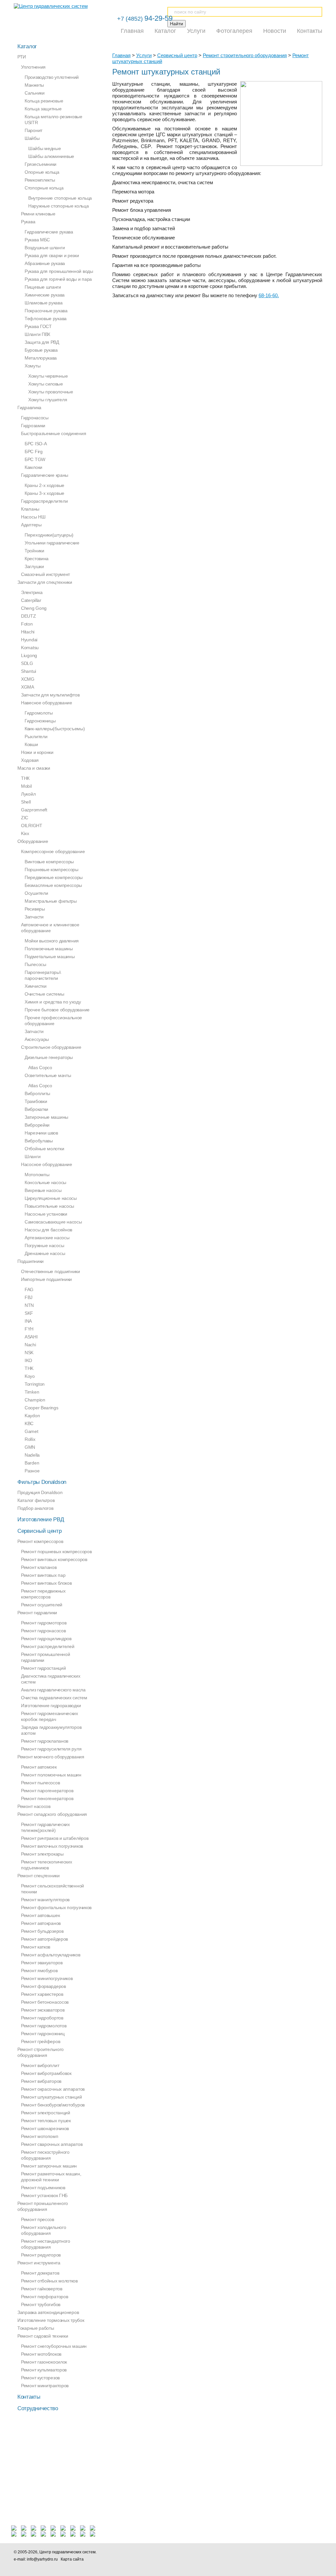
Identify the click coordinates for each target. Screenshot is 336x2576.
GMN (30, 1447)
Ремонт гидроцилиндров (46, 1639)
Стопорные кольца (44, 188)
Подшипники (31, 1261)
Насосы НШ (33, 517)
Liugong (29, 655)
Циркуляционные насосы (51, 1198)
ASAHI (31, 1337)
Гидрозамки (33, 426)
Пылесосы (35, 964)
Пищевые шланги (43, 287)
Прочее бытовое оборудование (57, 1010)
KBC (29, 1423)
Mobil (26, 786)
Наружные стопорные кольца (59, 206)
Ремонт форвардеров (43, 1986)
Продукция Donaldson (40, 1492)
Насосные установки (46, 1214)
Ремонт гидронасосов (43, 1631)
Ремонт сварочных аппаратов (52, 2144)
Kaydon (32, 1416)
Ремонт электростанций (46, 2113)
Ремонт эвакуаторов (42, 1963)
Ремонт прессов (38, 2219)
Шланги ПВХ (37, 334)
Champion (35, 1400)
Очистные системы (44, 994)
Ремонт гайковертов (42, 2289)
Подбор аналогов (35, 1508)
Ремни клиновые (38, 214)
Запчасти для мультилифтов (50, 695)
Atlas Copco (40, 1068)
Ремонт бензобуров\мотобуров (53, 2105)
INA (28, 1321)
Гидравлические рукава (49, 232)
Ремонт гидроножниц (43, 2034)
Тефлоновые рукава (46, 319)
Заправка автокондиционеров (48, 2312)
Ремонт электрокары (42, 1854)
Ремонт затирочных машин (49, 2166)
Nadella (32, 1455)
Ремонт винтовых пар (43, 1575)
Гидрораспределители (44, 501)
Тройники (34, 551)
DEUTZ (29, 616)
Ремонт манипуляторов (45, 1900)
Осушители (36, 893)
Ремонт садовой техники (43, 2336)
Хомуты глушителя (48, 400)
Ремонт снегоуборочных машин (54, 2346)
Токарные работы (36, 2328)
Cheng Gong (34, 608)
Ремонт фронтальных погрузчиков (56, 1907)
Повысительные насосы (49, 1206)
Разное (32, 1471)
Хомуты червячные (48, 376)
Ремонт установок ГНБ (44, 2195)
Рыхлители (36, 737)
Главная (132, 31)
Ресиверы (35, 909)
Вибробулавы (39, 1141)
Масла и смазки (34, 768)
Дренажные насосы (45, 1253)
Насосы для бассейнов (48, 1230)
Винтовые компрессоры (49, 862)
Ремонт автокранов (41, 1923)
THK (29, 1368)
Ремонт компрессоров (40, 1541)
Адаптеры (31, 525)
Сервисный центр (177, 55)
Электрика (32, 592)
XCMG (28, 679)
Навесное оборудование (47, 703)
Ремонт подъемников (43, 2188)
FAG (29, 1289)
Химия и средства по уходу (53, 1002)
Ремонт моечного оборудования (51, 1757)
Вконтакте (228, 2555)
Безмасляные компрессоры (53, 885)
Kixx (25, 833)
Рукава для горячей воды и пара (58, 279)
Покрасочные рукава (46, 311)
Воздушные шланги (45, 248)
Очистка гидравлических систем (54, 1698)
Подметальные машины (50, 957)
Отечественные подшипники (51, 1271)
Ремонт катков (36, 1947)
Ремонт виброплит (40, 2065)
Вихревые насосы (43, 1190)
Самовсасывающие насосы (53, 1222)
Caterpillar (31, 600)
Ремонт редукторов (41, 2255)
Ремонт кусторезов (40, 2378)
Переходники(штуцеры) (49, 535)
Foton (27, 624)
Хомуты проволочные (51, 392)
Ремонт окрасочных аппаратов (53, 2089)
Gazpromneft (34, 810)
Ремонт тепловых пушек (46, 2121)
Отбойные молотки (44, 1149)
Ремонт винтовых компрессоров (54, 1559)
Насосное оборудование (47, 1164)
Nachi (30, 1345)
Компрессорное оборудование (53, 851)
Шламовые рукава (44, 303)
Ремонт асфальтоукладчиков (51, 1955)
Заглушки (34, 566)
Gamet (31, 1431)
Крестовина (37, 559)
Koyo (30, 1376)
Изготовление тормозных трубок (51, 2320)
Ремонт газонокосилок (44, 2362)
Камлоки (33, 467)
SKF (29, 1313)
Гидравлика (29, 407)
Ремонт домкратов (40, 2273)
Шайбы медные (44, 148)
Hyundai (29, 640)
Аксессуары (37, 1039)
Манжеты (34, 85)
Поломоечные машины (49, 949)
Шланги (32, 1156)
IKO (28, 1360)
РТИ (22, 57)
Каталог (165, 31)
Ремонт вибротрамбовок (46, 2073)
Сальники (35, 93)
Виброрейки (37, 1125)
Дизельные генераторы (49, 1057)
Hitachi (28, 632)
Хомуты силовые (46, 384)
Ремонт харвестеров (42, 1994)
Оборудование (33, 841)
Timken (32, 1392)
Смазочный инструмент (45, 574)
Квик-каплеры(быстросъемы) (55, 729)
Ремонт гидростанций (43, 1668)
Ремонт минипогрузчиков (47, 1978)
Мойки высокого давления (52, 941)
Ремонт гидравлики (37, 1613)
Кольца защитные (43, 109)
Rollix (30, 1439)
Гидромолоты (39, 713)
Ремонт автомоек (39, 1767)
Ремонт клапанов (39, 1567)
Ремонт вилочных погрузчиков (52, 1846)
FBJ (29, 1297)
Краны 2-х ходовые (44, 485)
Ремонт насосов (34, 1806)
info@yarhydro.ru (42, 2559)
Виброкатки (36, 1109)
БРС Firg (34, 451)
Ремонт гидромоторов (44, 1623)
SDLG (27, 663)
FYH (29, 1329)
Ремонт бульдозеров (42, 1931)
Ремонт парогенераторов (47, 1791)
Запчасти (34, 917)
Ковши (31, 744)
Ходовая (30, 760)
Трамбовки (36, 1101)
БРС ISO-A (36, 444)
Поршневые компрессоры (52, 870)
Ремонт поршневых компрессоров (56, 1552)
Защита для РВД (42, 342)
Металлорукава (41, 358)
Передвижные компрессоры (54, 877)
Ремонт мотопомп (40, 2136)
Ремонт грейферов (41, 2041)
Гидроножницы (40, 721)
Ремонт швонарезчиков (45, 2128)
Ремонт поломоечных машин (51, 1775)
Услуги (196, 31)
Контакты (310, 31)
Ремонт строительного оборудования (245, 55)
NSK (29, 1353)
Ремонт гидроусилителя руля (51, 1749)
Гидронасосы (35, 418)
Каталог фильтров (36, 1500)
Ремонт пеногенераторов (47, 1798)
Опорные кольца (42, 172)
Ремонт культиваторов (44, 2370)
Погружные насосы (44, 1245)
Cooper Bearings (42, 1408)
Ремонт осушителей (42, 1605)
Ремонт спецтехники (39, 1876)
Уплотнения (33, 67)
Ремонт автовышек (40, 1915)
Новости (275, 31)
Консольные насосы (45, 1182)
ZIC (25, 818)
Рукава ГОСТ (38, 326)
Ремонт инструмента (39, 2263)
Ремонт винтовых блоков (46, 1583)
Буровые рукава (41, 350)
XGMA (28, 687)
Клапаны (30, 509)
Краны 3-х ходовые (44, 493)
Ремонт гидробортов (42, 2018)
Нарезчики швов (41, 1133)
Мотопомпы (37, 1175)
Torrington (35, 1384)
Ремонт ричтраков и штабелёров (55, 1838)
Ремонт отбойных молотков (49, 2281)
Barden (32, 1463)
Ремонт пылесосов (40, 1783)
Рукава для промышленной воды (59, 271)
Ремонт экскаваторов (43, 2010)
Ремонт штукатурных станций (51, 2097)
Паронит (33, 130)
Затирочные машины (46, 1117)
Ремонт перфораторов (44, 2297)
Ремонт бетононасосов (45, 2002)
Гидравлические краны (45, 475)
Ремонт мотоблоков (41, 2354)
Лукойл (28, 794)
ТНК (25, 778)
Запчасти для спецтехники (45, 582)
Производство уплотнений (52, 77)
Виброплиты (37, 1093)
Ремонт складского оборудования (52, 1814)
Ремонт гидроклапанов (45, 1741)
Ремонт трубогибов (41, 2304)
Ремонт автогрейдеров (44, 1939)
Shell (26, 802)
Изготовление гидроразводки (51, 1706)
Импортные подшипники (46, 1279)
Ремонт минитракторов (45, 2386)
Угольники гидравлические (52, 543)
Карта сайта (72, 2559)
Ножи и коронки (37, 752)
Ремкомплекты (40, 180)
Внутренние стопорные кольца (60, 198)
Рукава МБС (37, 240)
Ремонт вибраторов (41, 2081)
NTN (29, 1305)
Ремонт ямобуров (39, 1971)
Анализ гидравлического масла (53, 1690)
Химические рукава (45, 295)
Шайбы (32, 138)
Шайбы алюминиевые (51, 156)
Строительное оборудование (51, 1047)
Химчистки (35, 986)
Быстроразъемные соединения (53, 433)
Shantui (29, 671)
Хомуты (32, 366)
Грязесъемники (41, 164)
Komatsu (30, 648)
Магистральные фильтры (51, 901)
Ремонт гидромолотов (44, 2026)
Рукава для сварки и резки (52, 255)
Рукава (28, 222)
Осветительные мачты (48, 1075)
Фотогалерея (234, 31)
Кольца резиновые (44, 101)
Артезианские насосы (47, 1238)
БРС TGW (35, 459)
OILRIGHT (32, 826)
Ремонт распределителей (48, 1646)
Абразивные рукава (45, 263)
